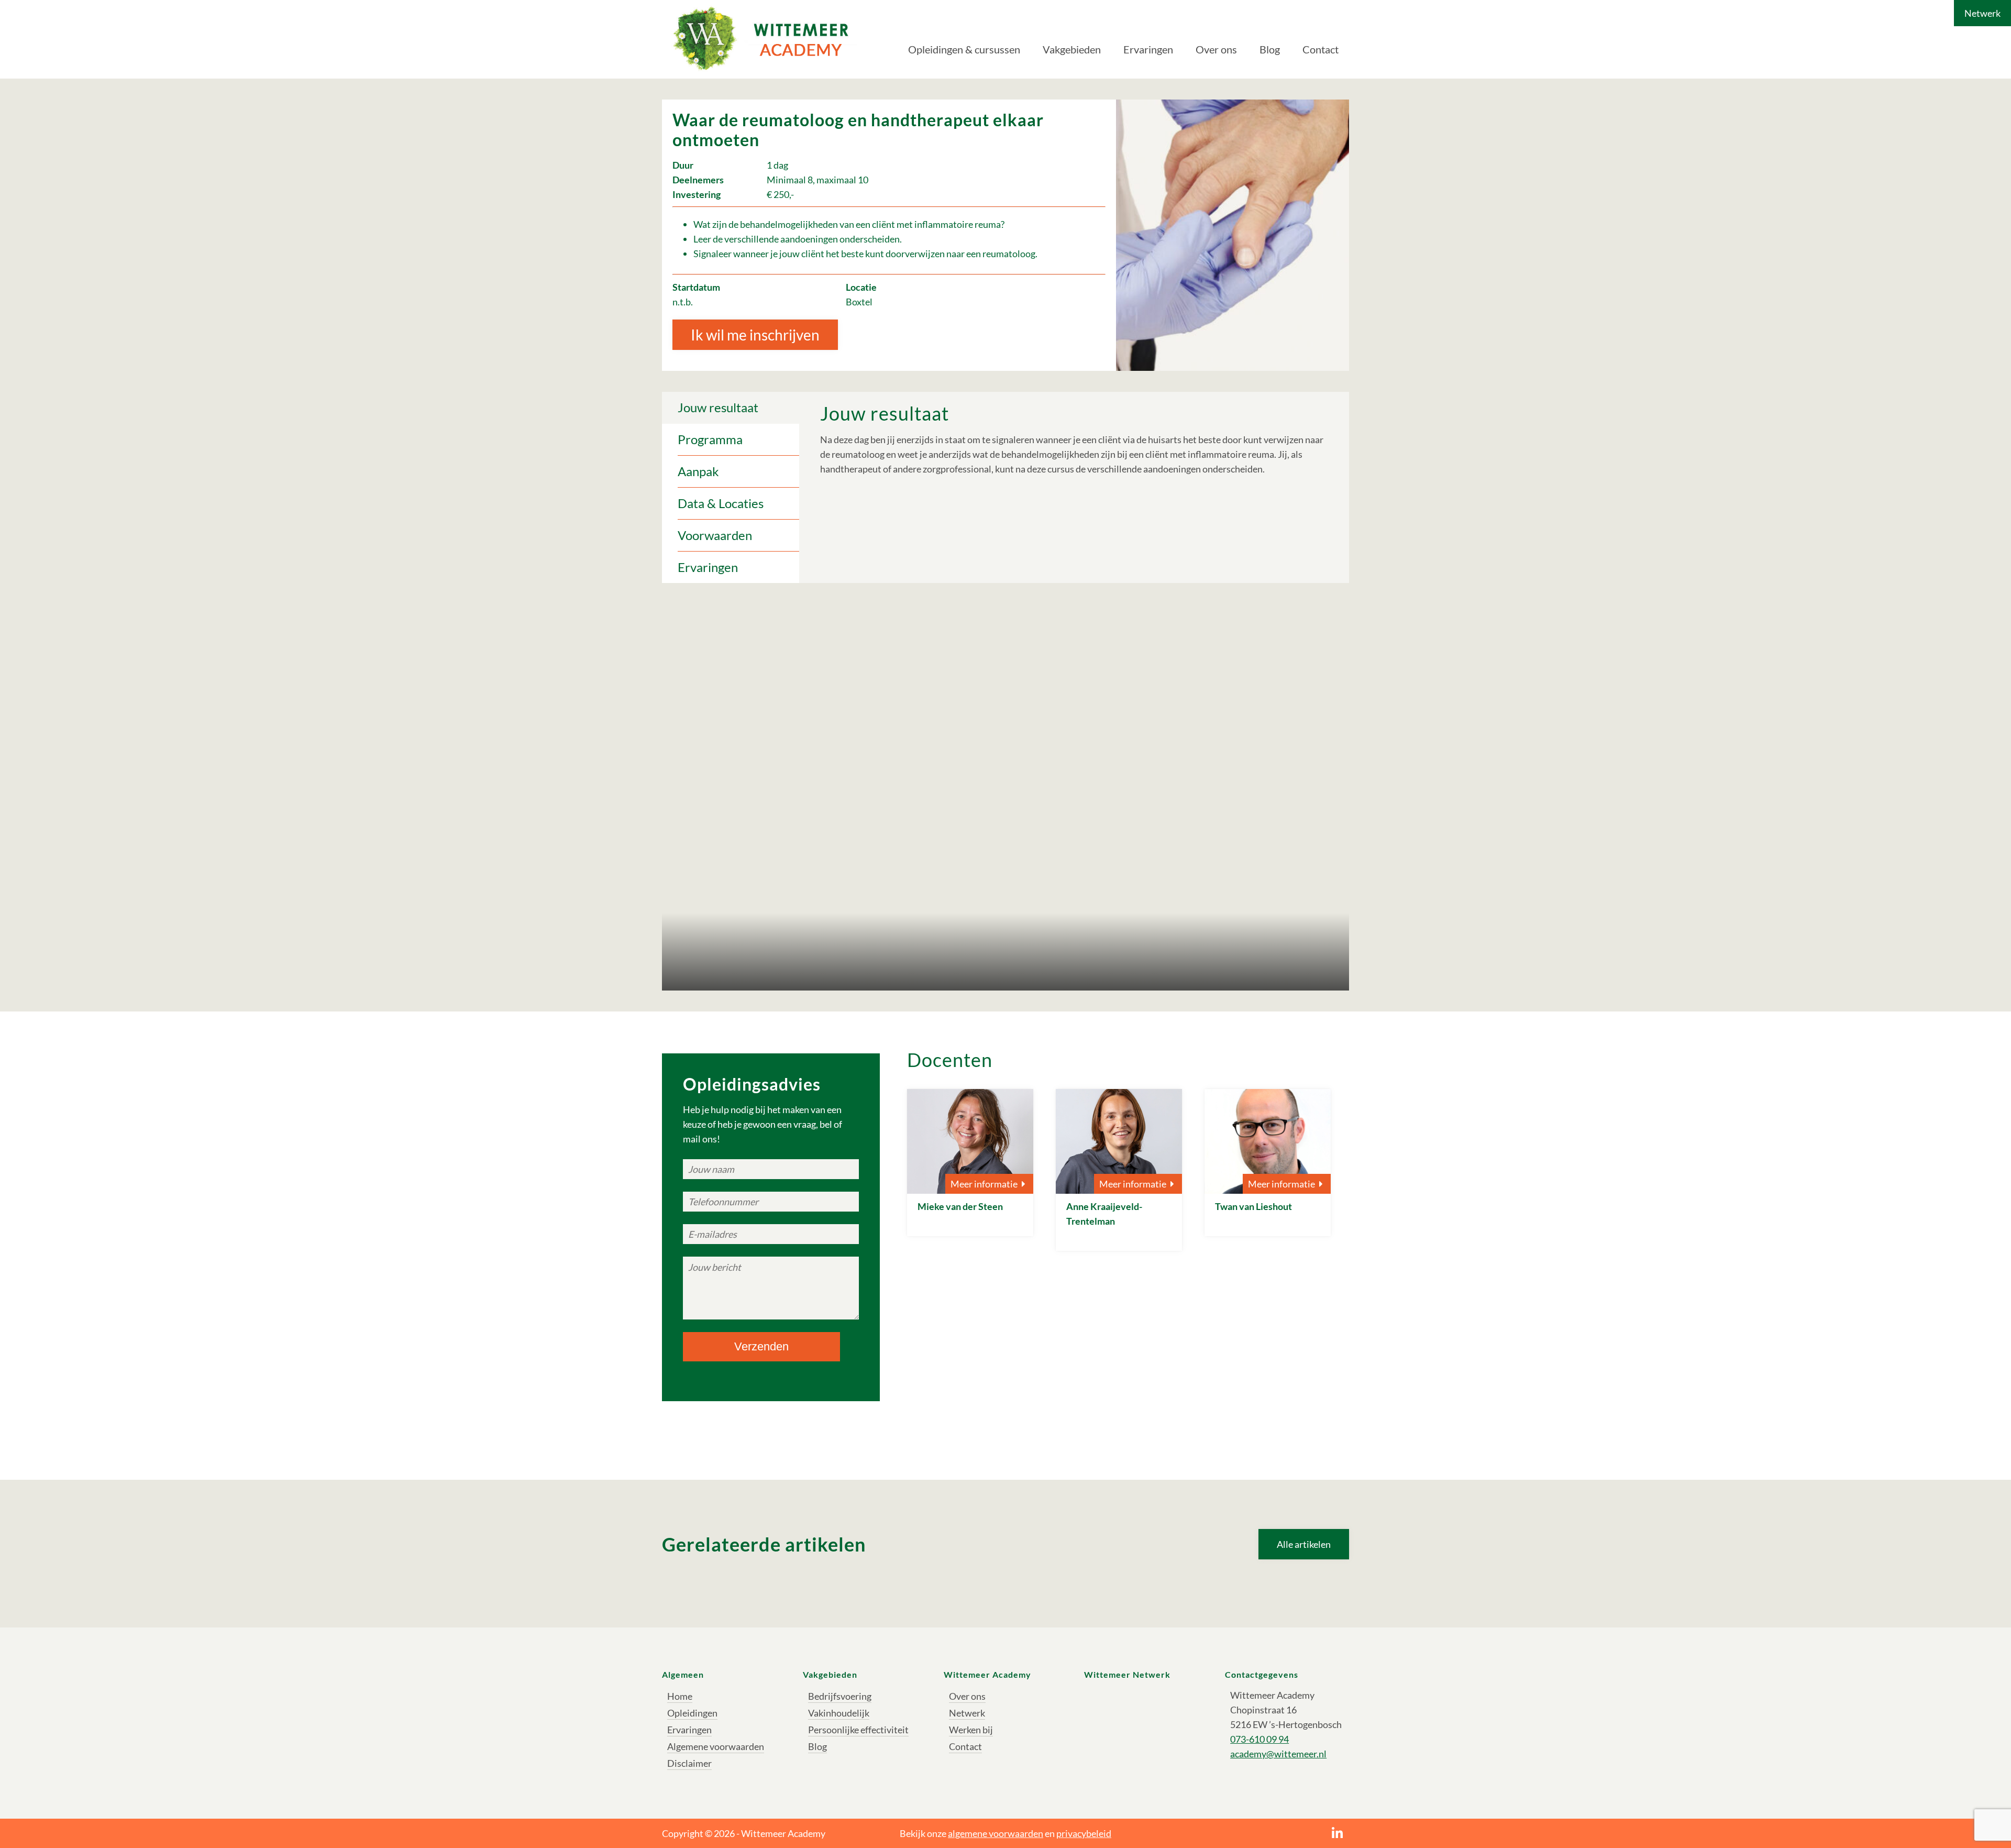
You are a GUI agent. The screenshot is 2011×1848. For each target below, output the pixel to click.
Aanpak (698, 471)
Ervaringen (1148, 49)
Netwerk (1982, 13)
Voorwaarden (715, 535)
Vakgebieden (1072, 49)
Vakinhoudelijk (839, 1713)
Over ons (1216, 49)
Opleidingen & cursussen (964, 49)
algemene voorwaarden (996, 1833)
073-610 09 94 (1259, 1739)
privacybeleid (1084, 1833)
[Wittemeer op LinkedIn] (1337, 1833)
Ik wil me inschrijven (755, 335)
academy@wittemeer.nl (1278, 1754)
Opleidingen (692, 1713)
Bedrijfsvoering (840, 1696)
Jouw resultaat (718, 407)
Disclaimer (689, 1763)
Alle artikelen (1304, 1544)
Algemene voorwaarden (716, 1746)
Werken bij (971, 1730)
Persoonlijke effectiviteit (858, 1730)
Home (680, 1696)
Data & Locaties (721, 503)
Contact (1321, 49)
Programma (710, 439)
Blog (1270, 49)
